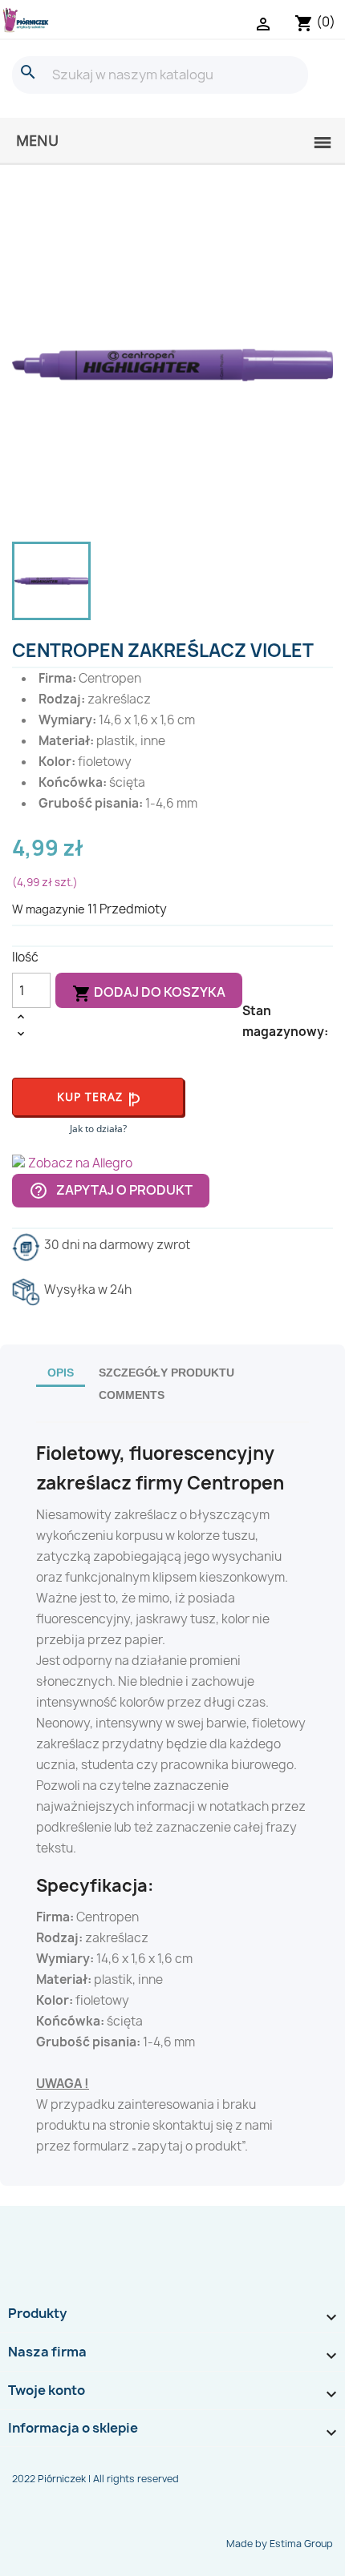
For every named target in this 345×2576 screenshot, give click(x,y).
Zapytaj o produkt (111, 1190)
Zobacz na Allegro (80, 1163)
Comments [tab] (132, 1395)
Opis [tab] (61, 1373)
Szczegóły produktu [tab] (166, 1373)
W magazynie (49, 909)
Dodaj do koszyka (149, 993)
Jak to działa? (98, 1129)
